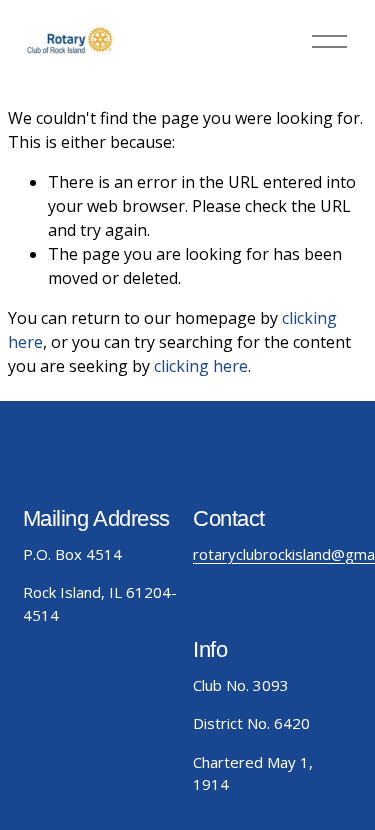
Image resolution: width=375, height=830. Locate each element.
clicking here (201, 366)
